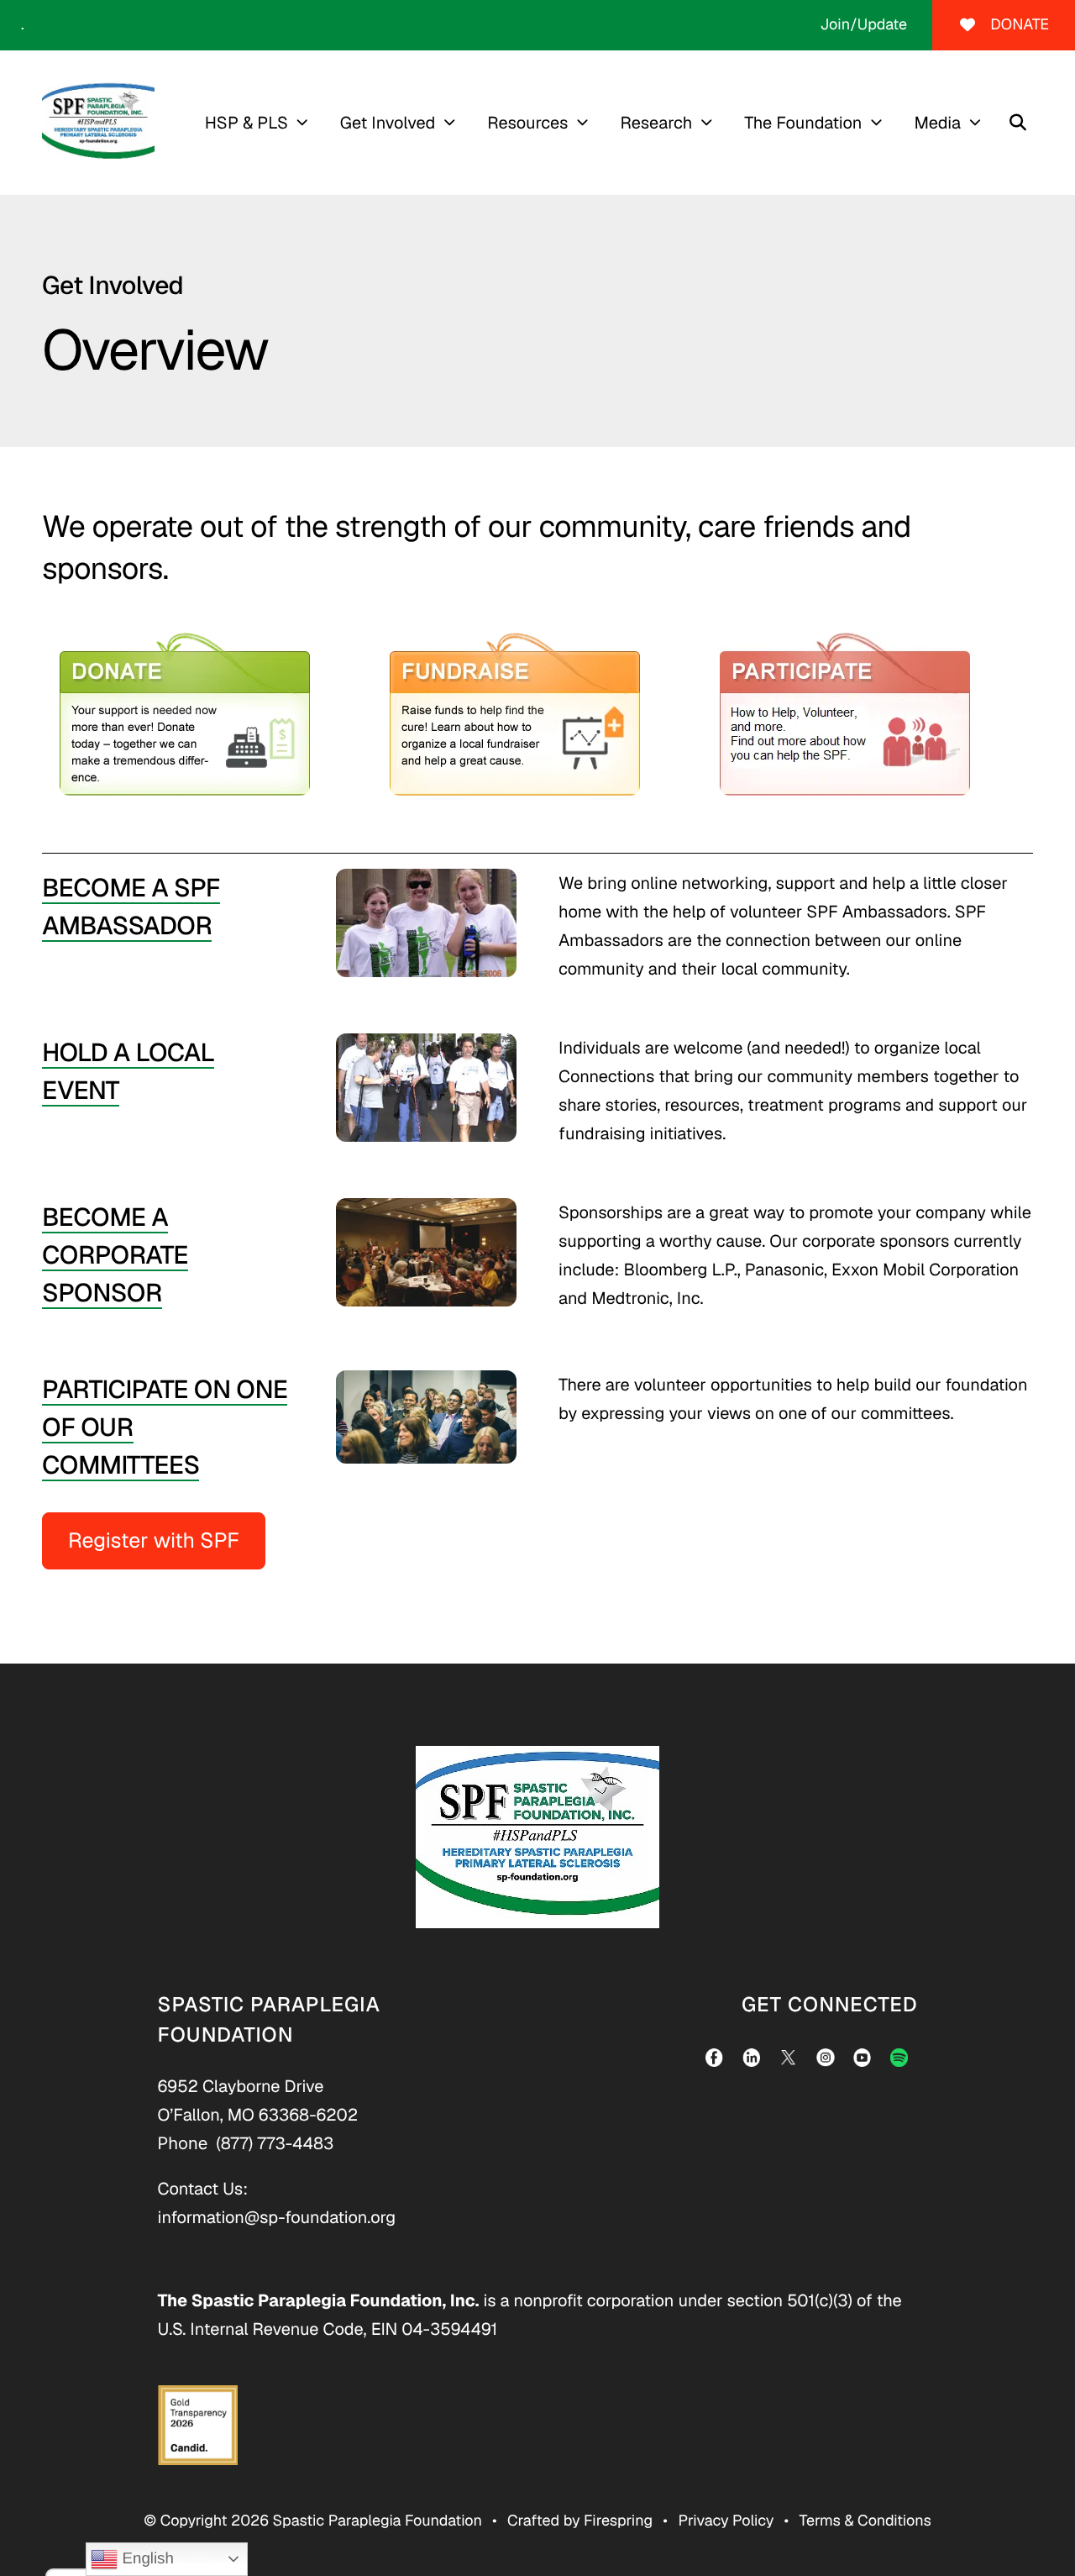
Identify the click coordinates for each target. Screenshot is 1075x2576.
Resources (527, 123)
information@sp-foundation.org (277, 2217)
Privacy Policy (726, 2521)
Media (937, 123)
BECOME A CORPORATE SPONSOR (115, 1255)
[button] (1018, 123)
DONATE (1020, 25)
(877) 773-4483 (275, 2143)
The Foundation (803, 123)
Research (656, 123)
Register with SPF (154, 1541)
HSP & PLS (246, 123)
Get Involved (388, 123)
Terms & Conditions (865, 2521)
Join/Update (863, 25)
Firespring (618, 2521)
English (145, 2558)
